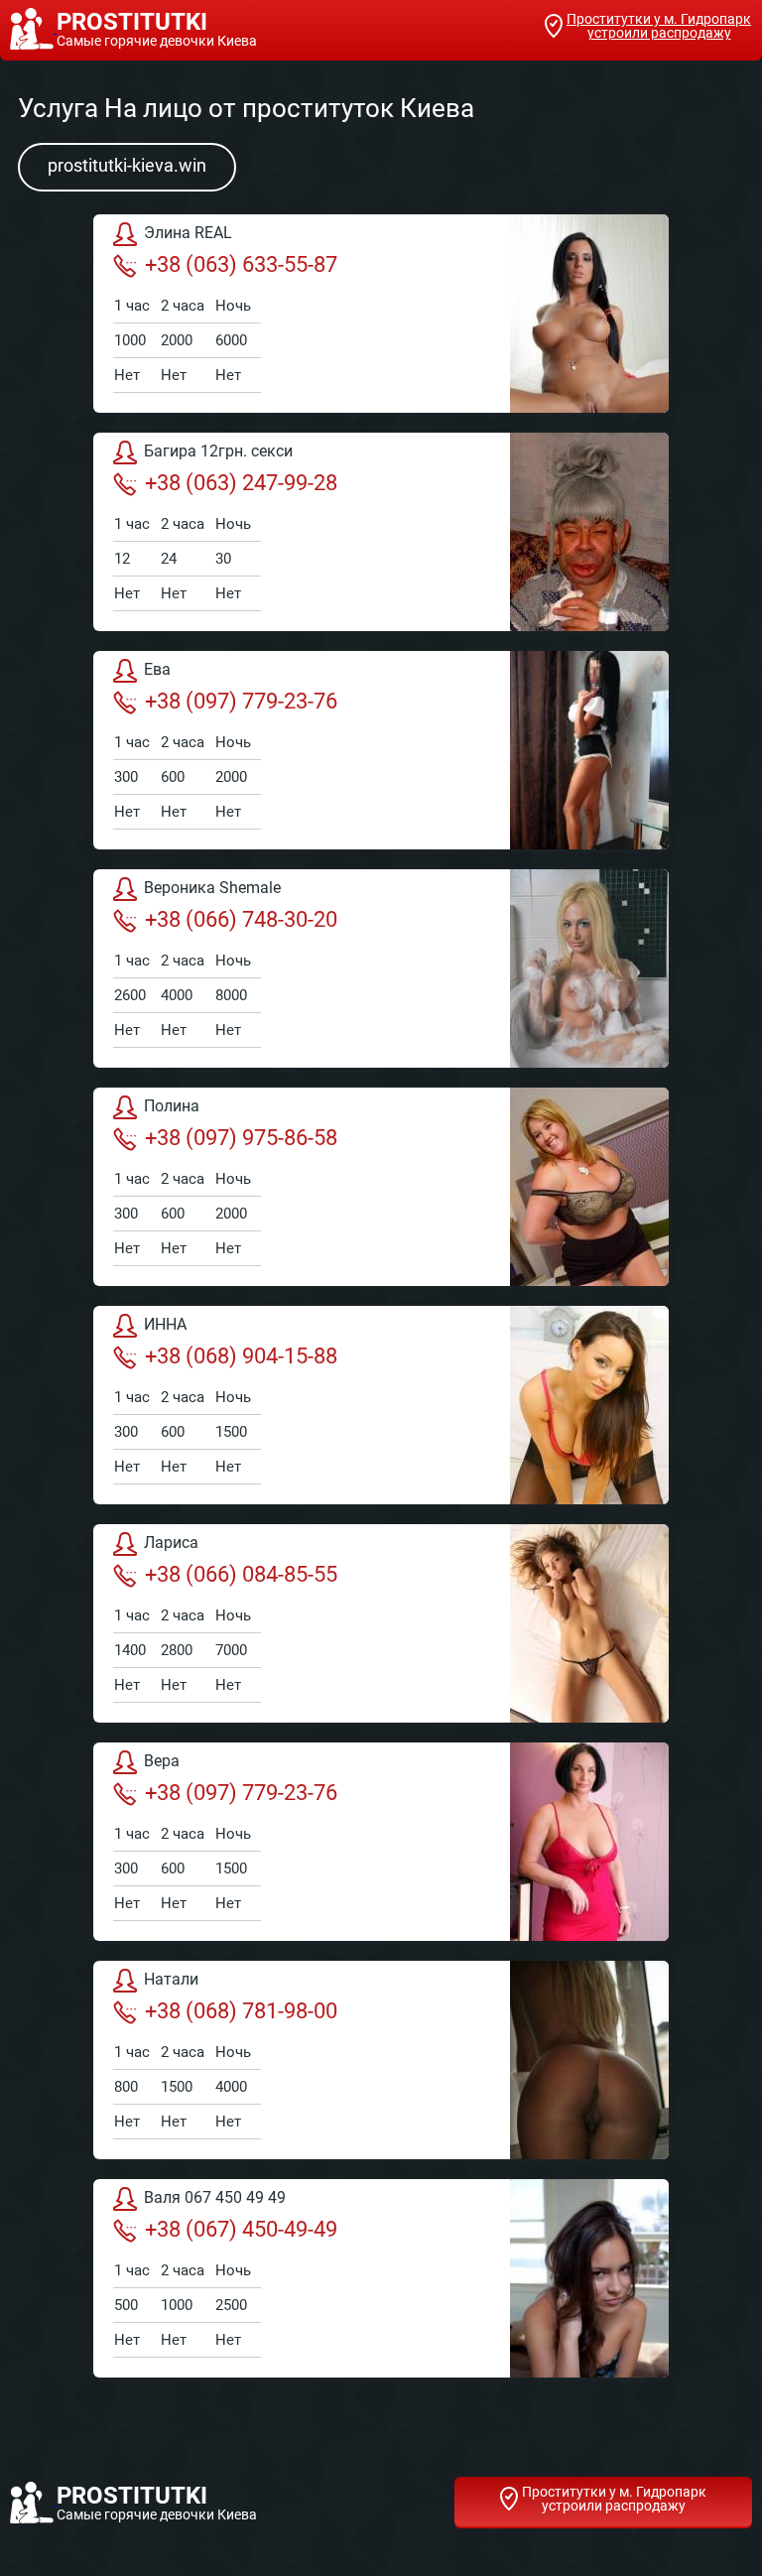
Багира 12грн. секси (218, 451)
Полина (172, 1106)
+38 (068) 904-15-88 (241, 1356)
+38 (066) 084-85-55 (241, 1574)
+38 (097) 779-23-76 (241, 701)
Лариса (171, 1543)
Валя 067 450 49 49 (215, 2197)
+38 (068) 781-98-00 (241, 2011)
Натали (171, 1979)
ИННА (165, 1324)
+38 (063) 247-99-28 (241, 483)
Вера (162, 1761)
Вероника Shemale (212, 888)
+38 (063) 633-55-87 (241, 264)
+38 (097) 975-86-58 (241, 1138)
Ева (157, 669)
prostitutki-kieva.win (127, 165)
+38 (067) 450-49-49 (241, 2229)
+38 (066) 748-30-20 (241, 919)
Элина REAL (188, 233)
